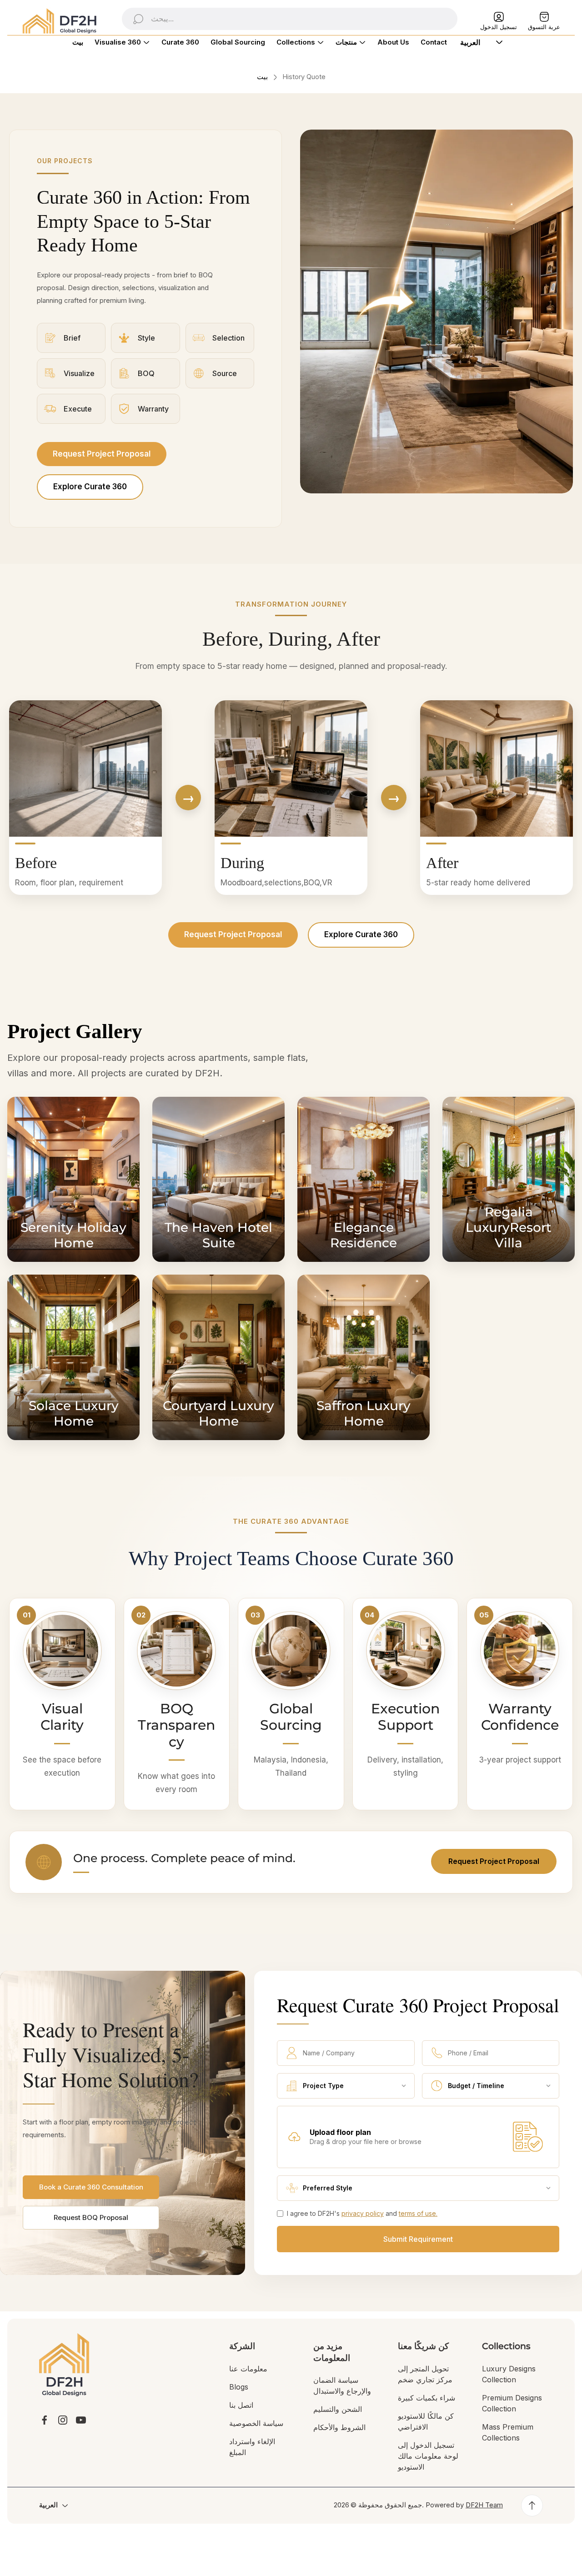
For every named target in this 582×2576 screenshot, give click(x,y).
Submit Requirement (418, 2239)
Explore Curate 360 (90, 487)
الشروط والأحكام (339, 2427)
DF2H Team (484, 2505)
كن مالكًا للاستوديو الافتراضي (426, 2421)
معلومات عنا (248, 2369)
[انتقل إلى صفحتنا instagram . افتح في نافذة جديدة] (63, 2420)
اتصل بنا (241, 2405)
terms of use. (418, 2213)
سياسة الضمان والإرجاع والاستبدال (342, 2385)
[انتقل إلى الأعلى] (532, 2506)
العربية (48, 2505)
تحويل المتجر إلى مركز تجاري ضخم (425, 2374)
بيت (262, 77)
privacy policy (363, 2213)
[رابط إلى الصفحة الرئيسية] (64, 2365)
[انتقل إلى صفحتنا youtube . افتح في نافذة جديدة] (81, 2420)
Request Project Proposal (102, 454)
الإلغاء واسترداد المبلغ (252, 2447)
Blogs (239, 2387)
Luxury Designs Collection (509, 2374)
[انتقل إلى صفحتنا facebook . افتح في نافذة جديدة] (45, 2420)
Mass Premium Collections (508, 2432)
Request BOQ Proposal (91, 2217)
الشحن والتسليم (338, 2409)
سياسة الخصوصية (256, 2423)
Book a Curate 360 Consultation (91, 2187)
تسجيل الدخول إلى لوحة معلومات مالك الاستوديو (428, 2456)
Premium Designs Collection (512, 2403)
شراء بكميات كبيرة (426, 2398)
